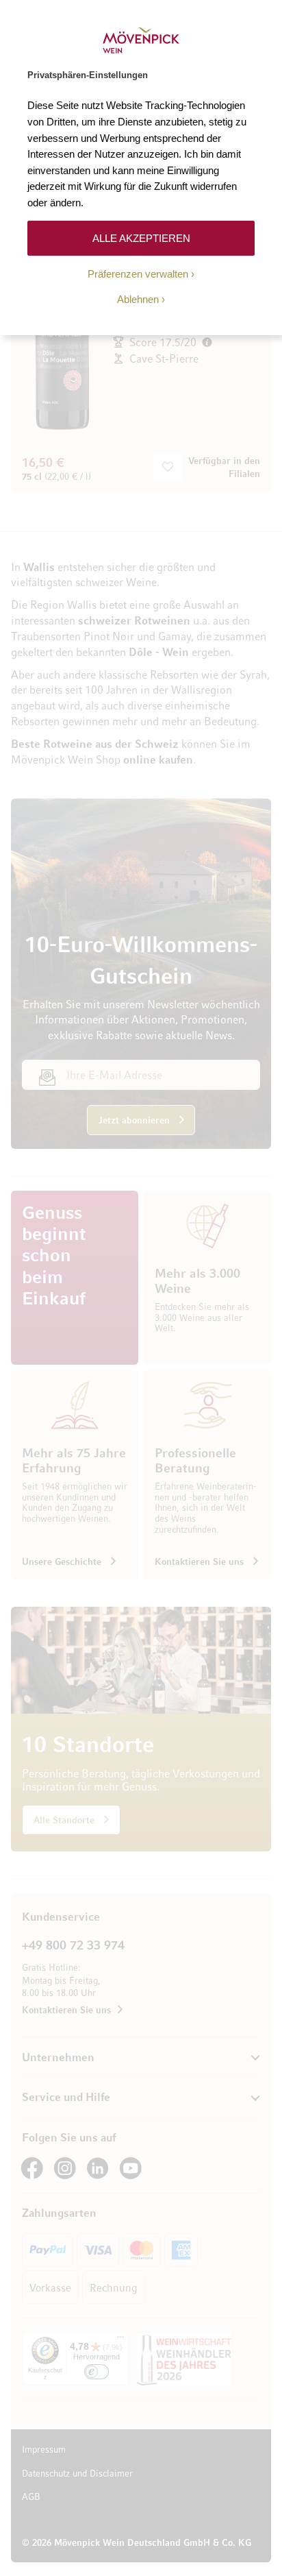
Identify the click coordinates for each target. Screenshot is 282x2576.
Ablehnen (138, 299)
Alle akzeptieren (141, 238)
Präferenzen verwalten (138, 274)
